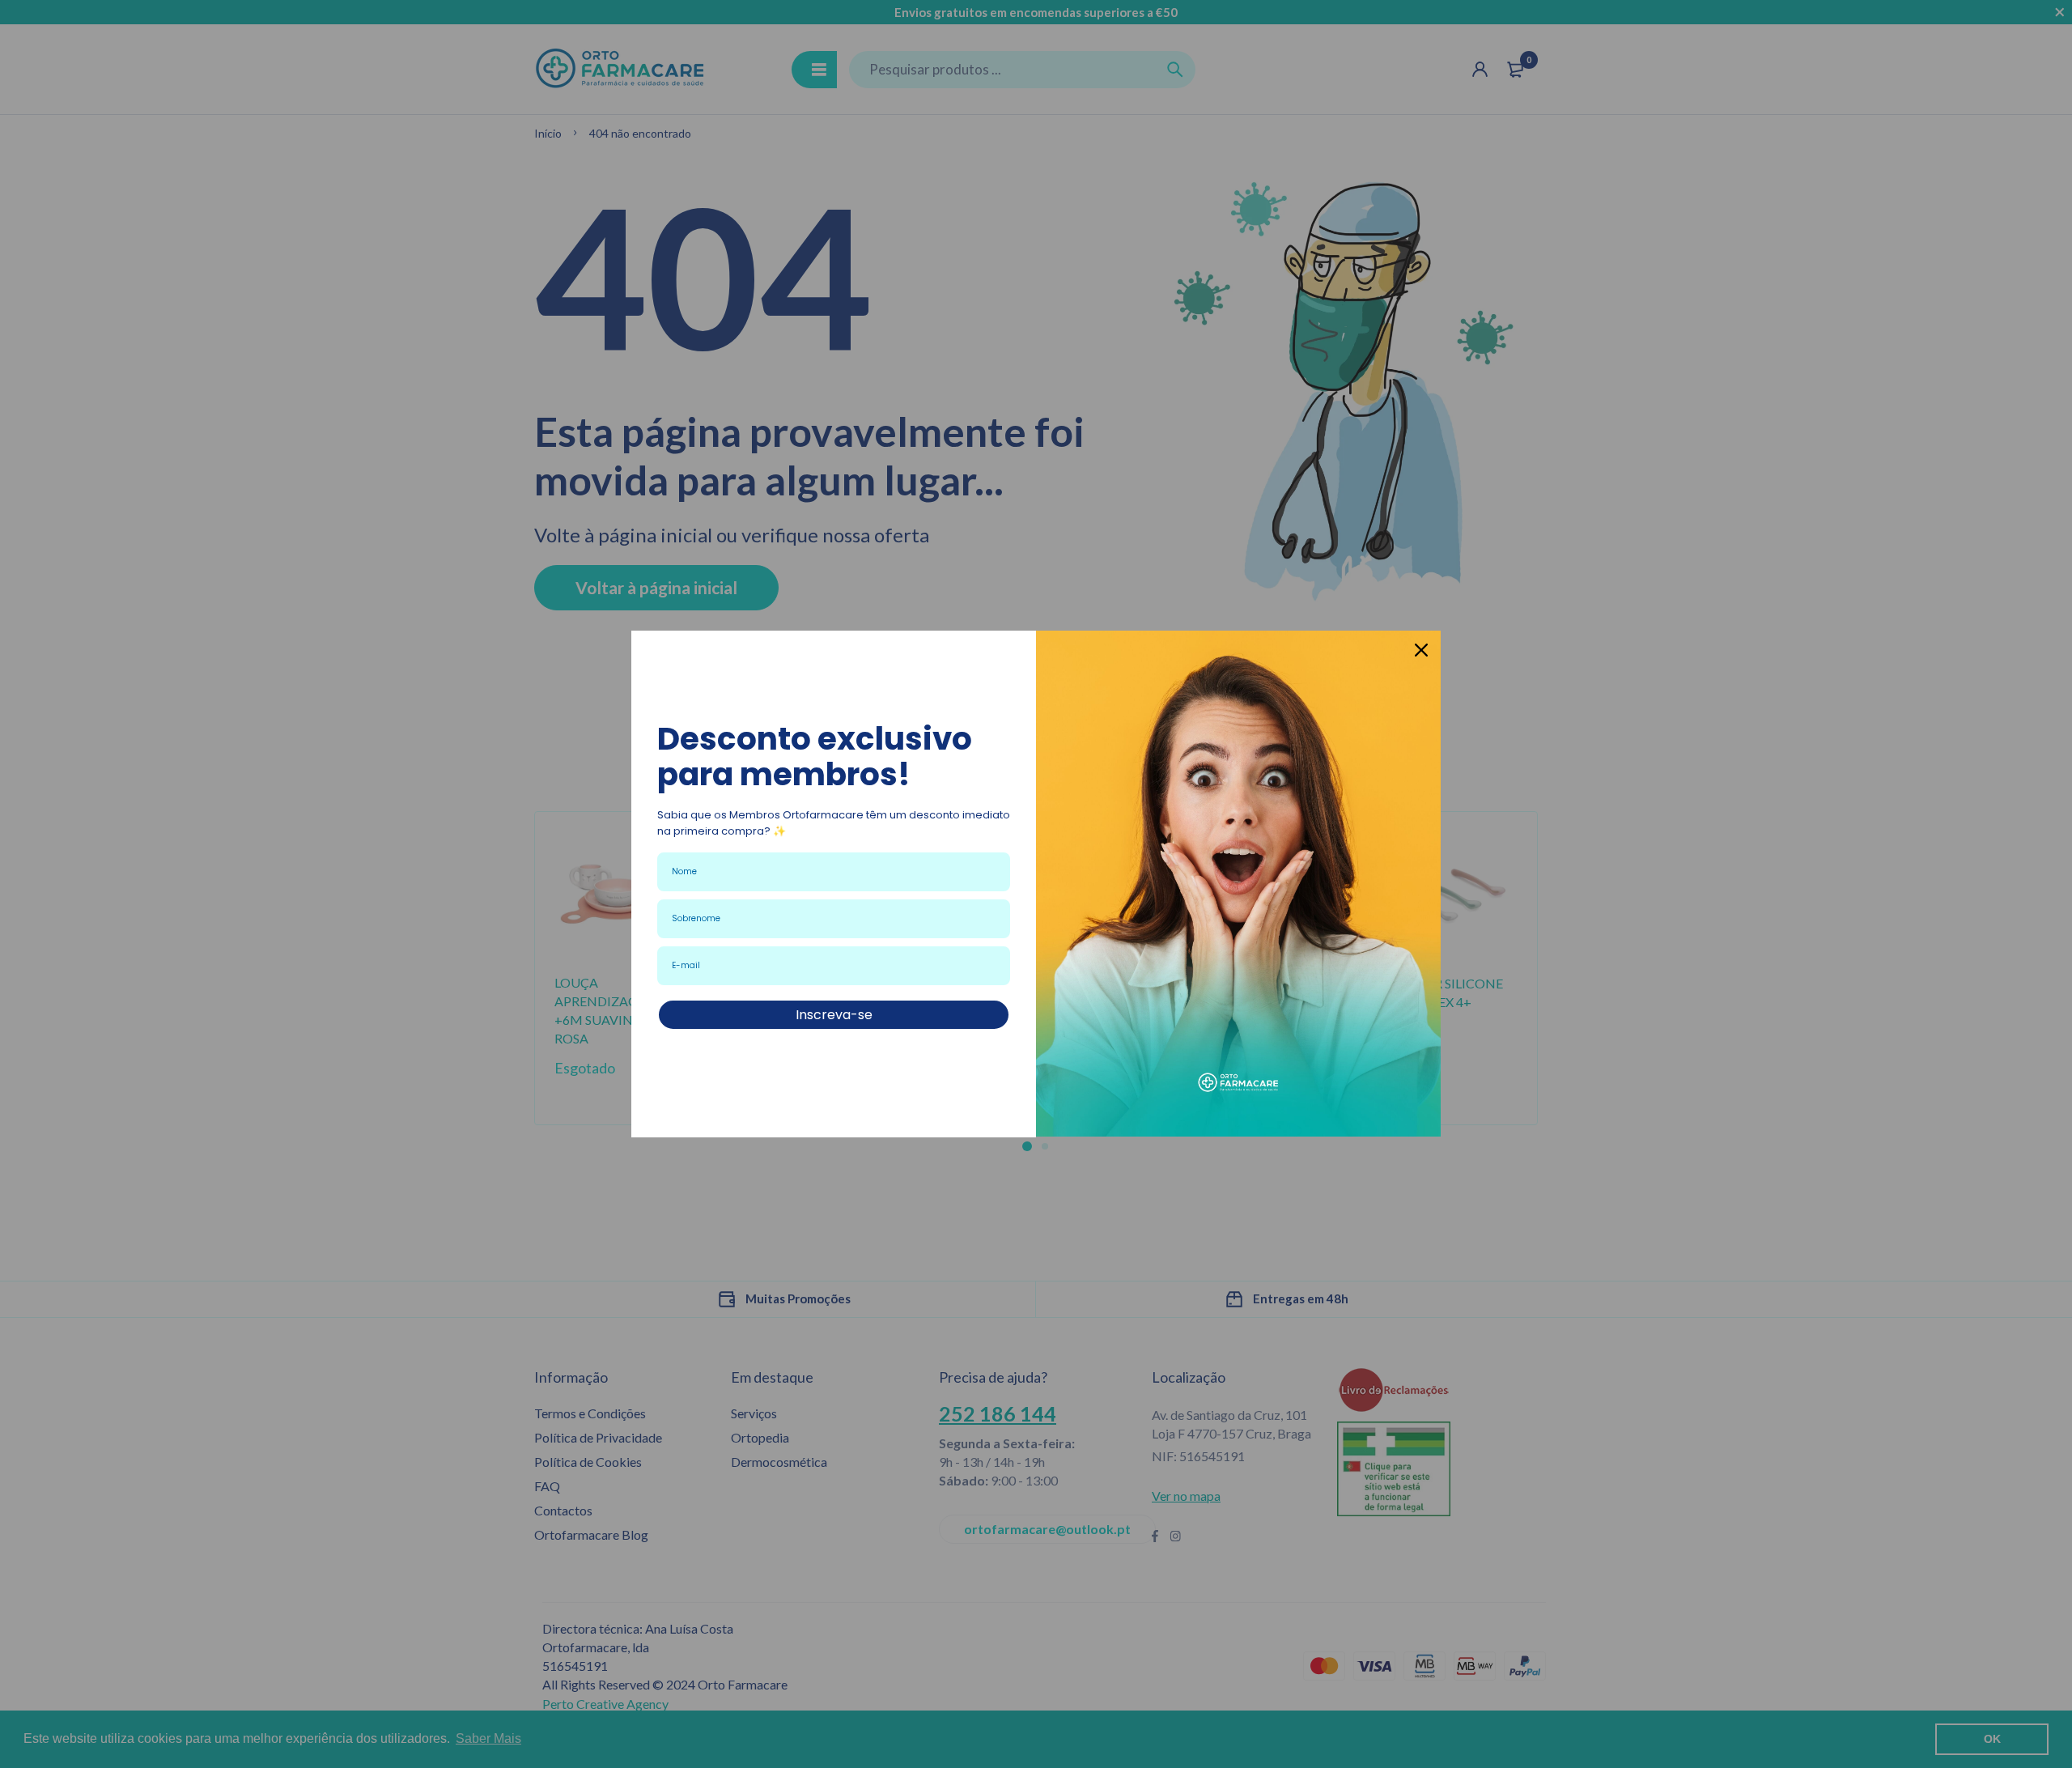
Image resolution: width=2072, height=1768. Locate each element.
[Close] (1421, 650)
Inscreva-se (834, 1015)
